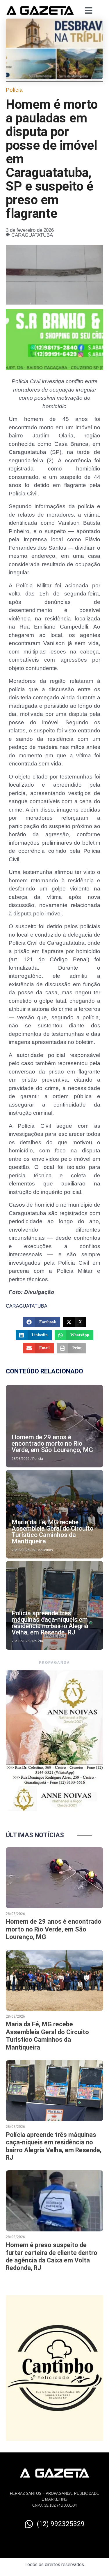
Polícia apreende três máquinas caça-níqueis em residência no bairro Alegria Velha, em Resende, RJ (50, 1623)
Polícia (14, 90)
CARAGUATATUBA (32, 235)
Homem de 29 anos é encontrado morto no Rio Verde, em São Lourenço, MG (52, 1443)
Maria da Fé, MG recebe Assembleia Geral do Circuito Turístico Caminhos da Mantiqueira (52, 1532)
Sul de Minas (43, 1550)
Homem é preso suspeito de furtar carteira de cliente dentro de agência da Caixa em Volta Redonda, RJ (52, 2256)
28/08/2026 (21, 1459)
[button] (42, 1322)
